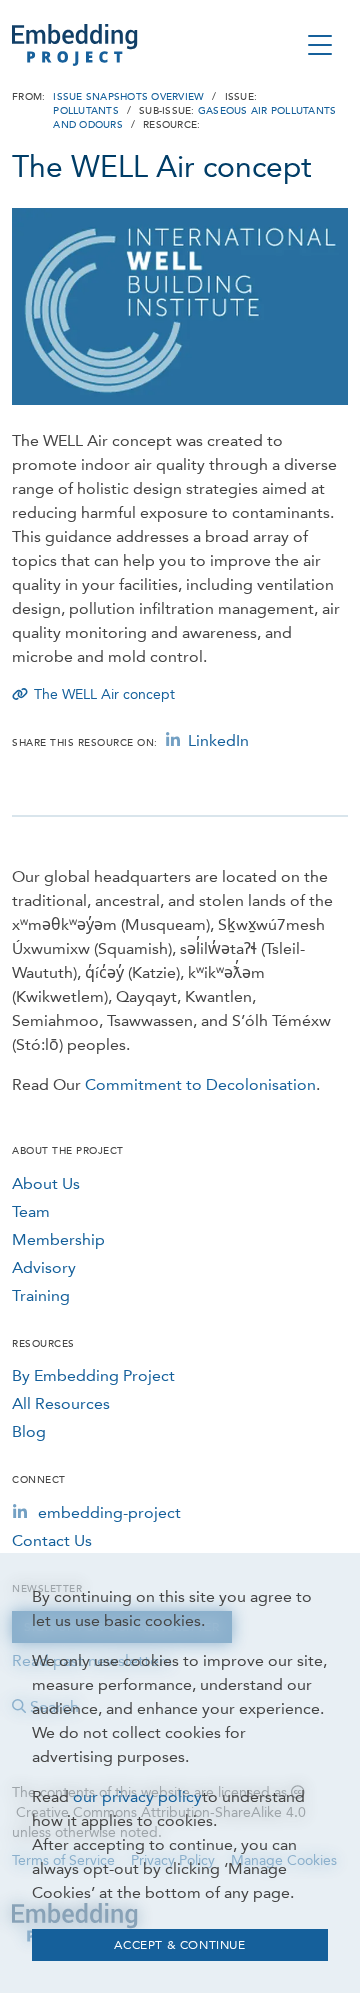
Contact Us (52, 1540)
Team (31, 1211)
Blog (29, 1431)
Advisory (44, 1267)
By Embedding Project (93, 1375)
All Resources (61, 1403)
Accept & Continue (179, 1945)
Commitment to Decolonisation (200, 1084)
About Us (46, 1183)
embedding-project (109, 1512)
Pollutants (86, 111)
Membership (58, 1239)
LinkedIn (218, 740)
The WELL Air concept (104, 694)
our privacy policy (137, 1796)
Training (41, 1295)
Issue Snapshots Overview (128, 97)
